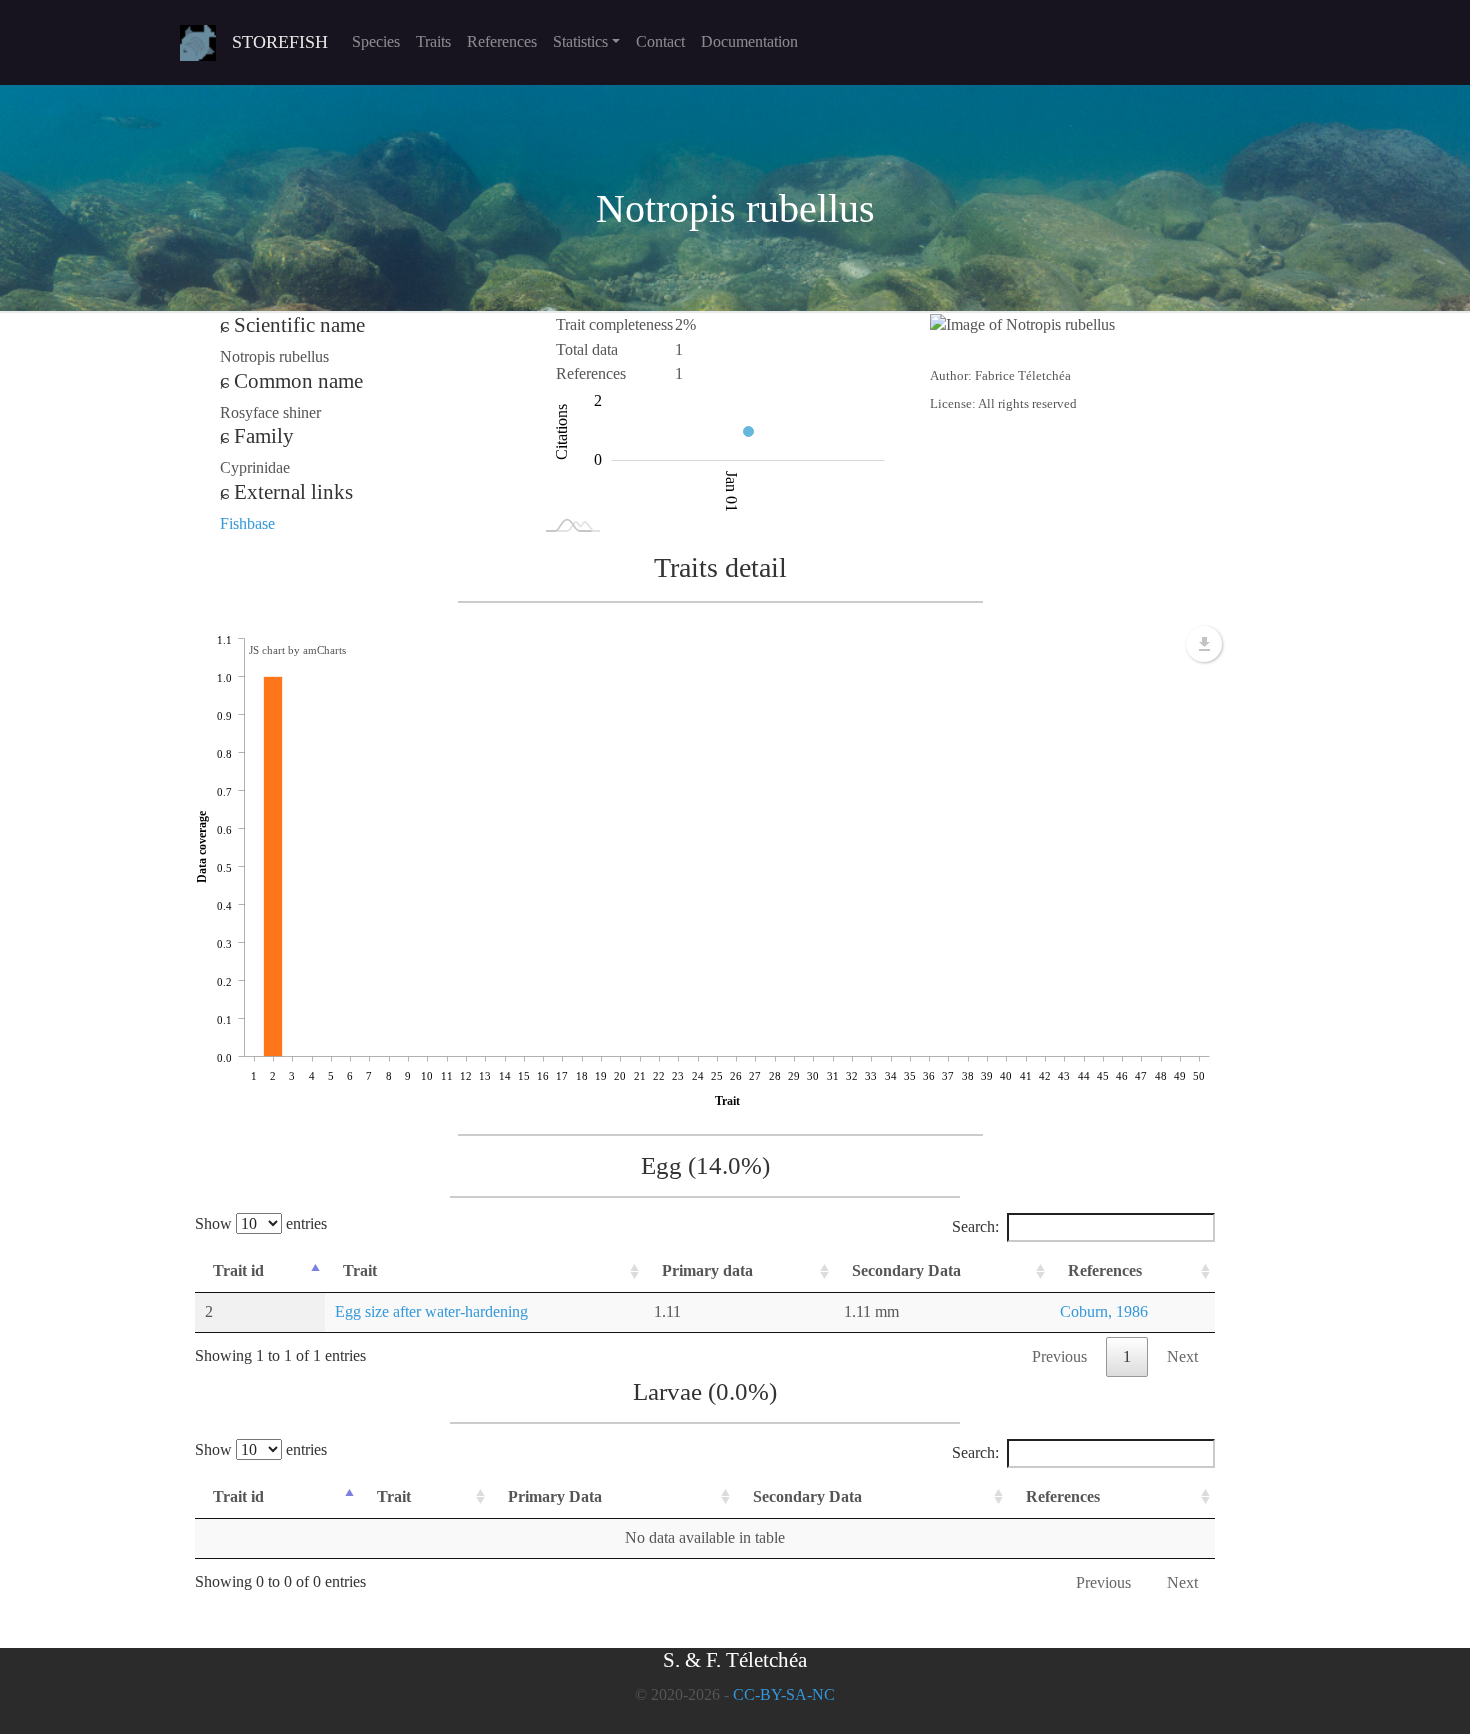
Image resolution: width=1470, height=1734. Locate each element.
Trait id (238, 1270)
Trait (360, 1270)
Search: (975, 1226)
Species (376, 41)
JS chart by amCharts (297, 650)
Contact (660, 41)
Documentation (749, 41)
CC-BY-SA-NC (784, 1694)
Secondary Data (906, 1270)
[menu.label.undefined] (1204, 644)
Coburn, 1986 (1104, 1311)
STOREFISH (280, 42)
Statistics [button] (580, 41)
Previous (1059, 1356)
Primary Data (555, 1496)
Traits (433, 41)
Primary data (707, 1270)
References (502, 41)
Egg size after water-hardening (431, 1311)
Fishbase (247, 523)
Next (1182, 1356)
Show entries (261, 1223)
